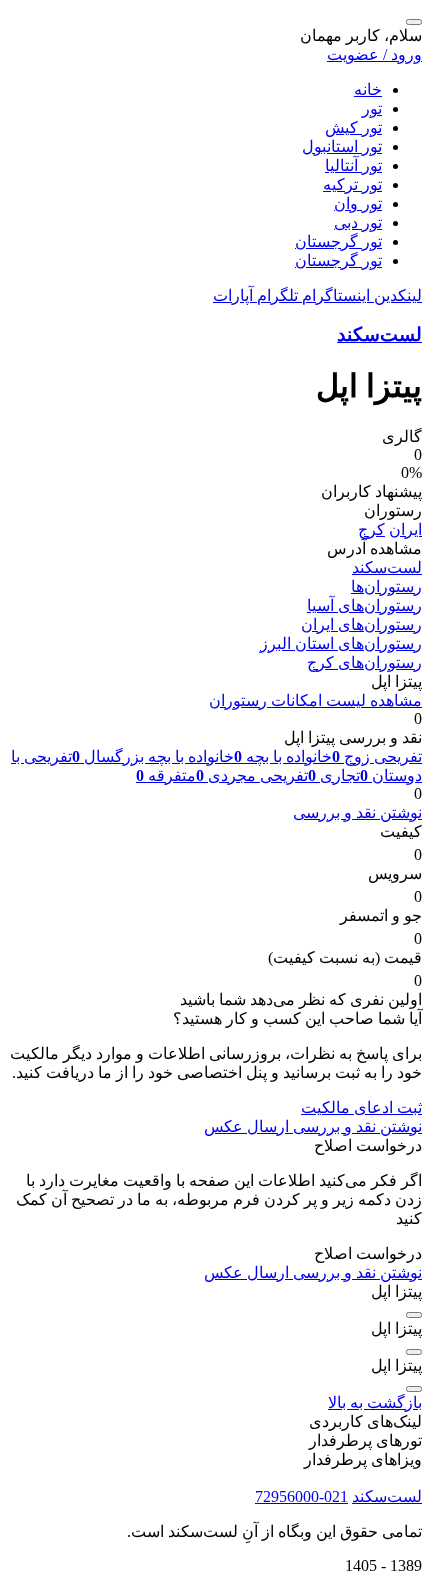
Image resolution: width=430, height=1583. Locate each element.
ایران (405, 529)
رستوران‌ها (386, 586)
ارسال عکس (246, 1126)
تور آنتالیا (353, 165)
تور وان (358, 203)
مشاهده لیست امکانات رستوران (315, 700)
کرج (371, 529)
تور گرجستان (338, 241)
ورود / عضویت (374, 54)
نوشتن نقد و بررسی (357, 812)
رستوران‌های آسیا (364, 605)
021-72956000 (301, 1496)
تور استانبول (342, 146)
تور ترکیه (352, 184)
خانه (368, 89)
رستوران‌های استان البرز (341, 643)
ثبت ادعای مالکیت (361, 1107)
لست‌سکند (379, 334)
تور (372, 108)
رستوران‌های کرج (364, 662)
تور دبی (358, 222)
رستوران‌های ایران (361, 624)
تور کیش (353, 127)
